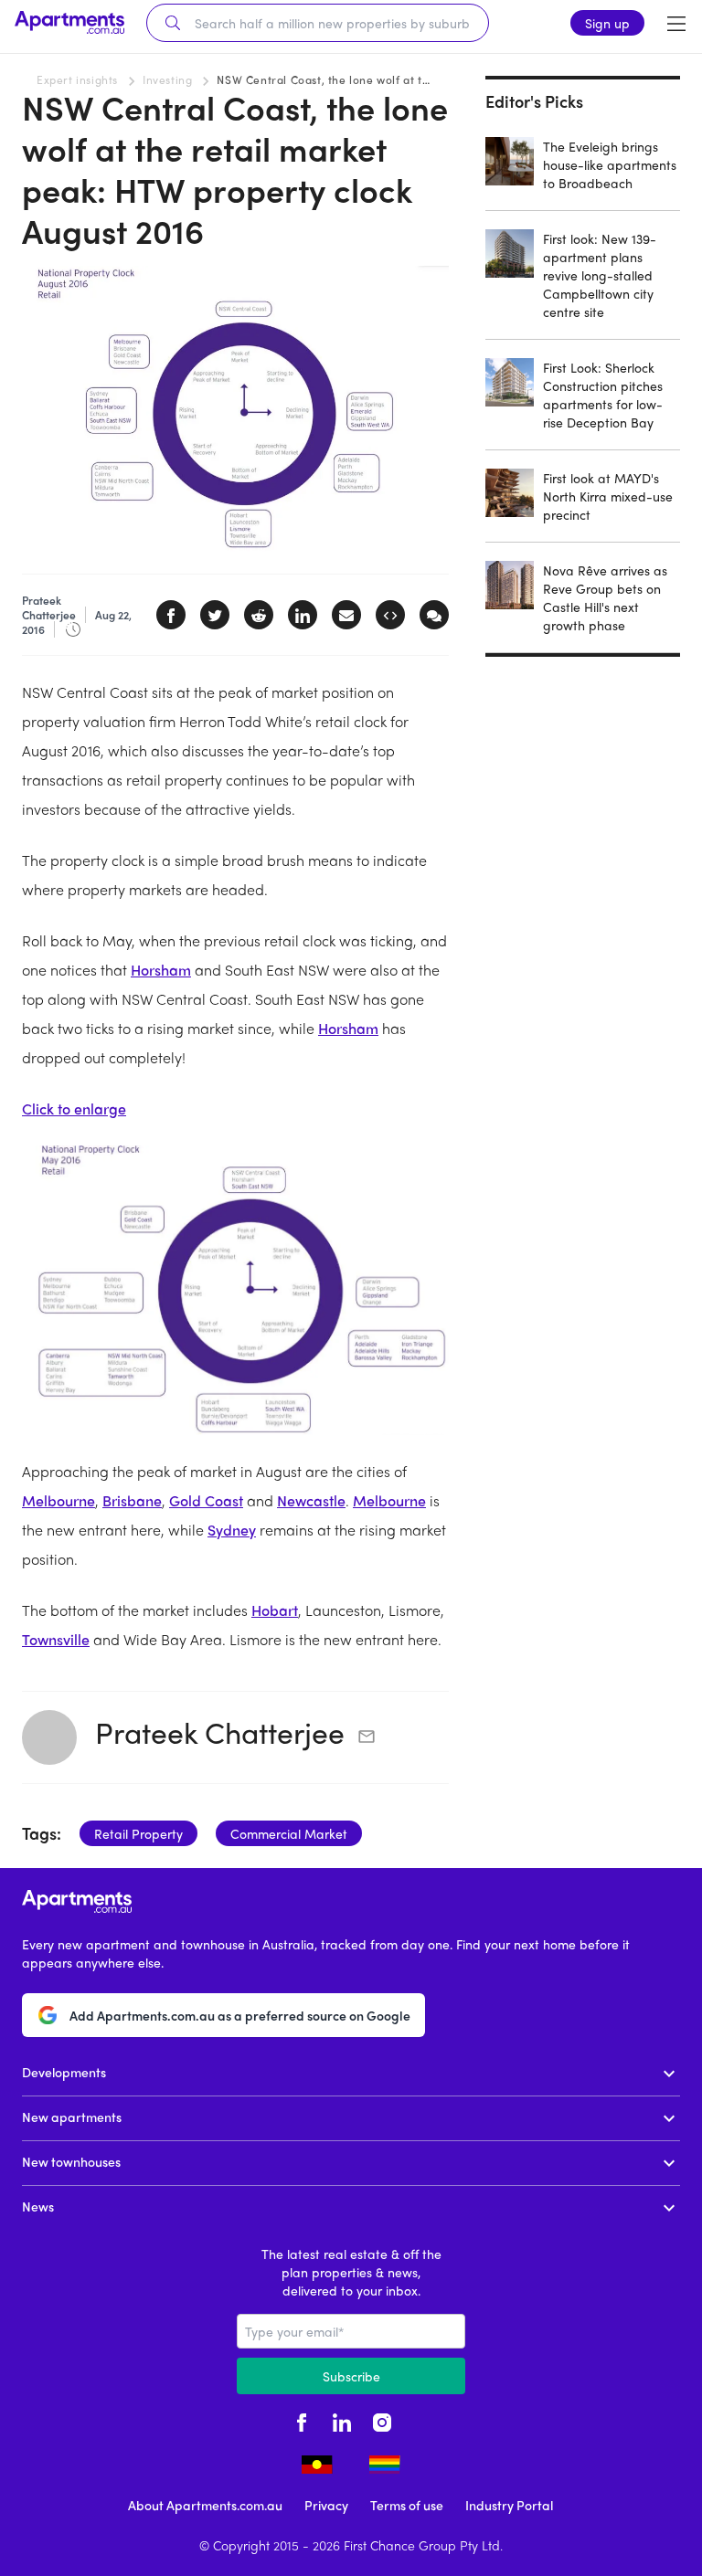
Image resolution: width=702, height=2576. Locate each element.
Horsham (161, 970)
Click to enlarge (74, 1109)
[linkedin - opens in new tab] (342, 2420)
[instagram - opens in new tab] (382, 2420)
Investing (167, 79)
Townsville (56, 1639)
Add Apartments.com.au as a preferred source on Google (240, 2015)
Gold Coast (206, 1500)
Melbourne (58, 1500)
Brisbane (132, 1500)
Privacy (326, 2505)
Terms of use (407, 2505)
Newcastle (311, 1500)
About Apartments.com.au (205, 2505)
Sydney (232, 1530)
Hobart (275, 1610)
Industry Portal (509, 2505)
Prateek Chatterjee (220, 1732)
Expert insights (77, 79)
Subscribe (351, 2376)
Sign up (607, 23)
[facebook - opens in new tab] (302, 2420)
